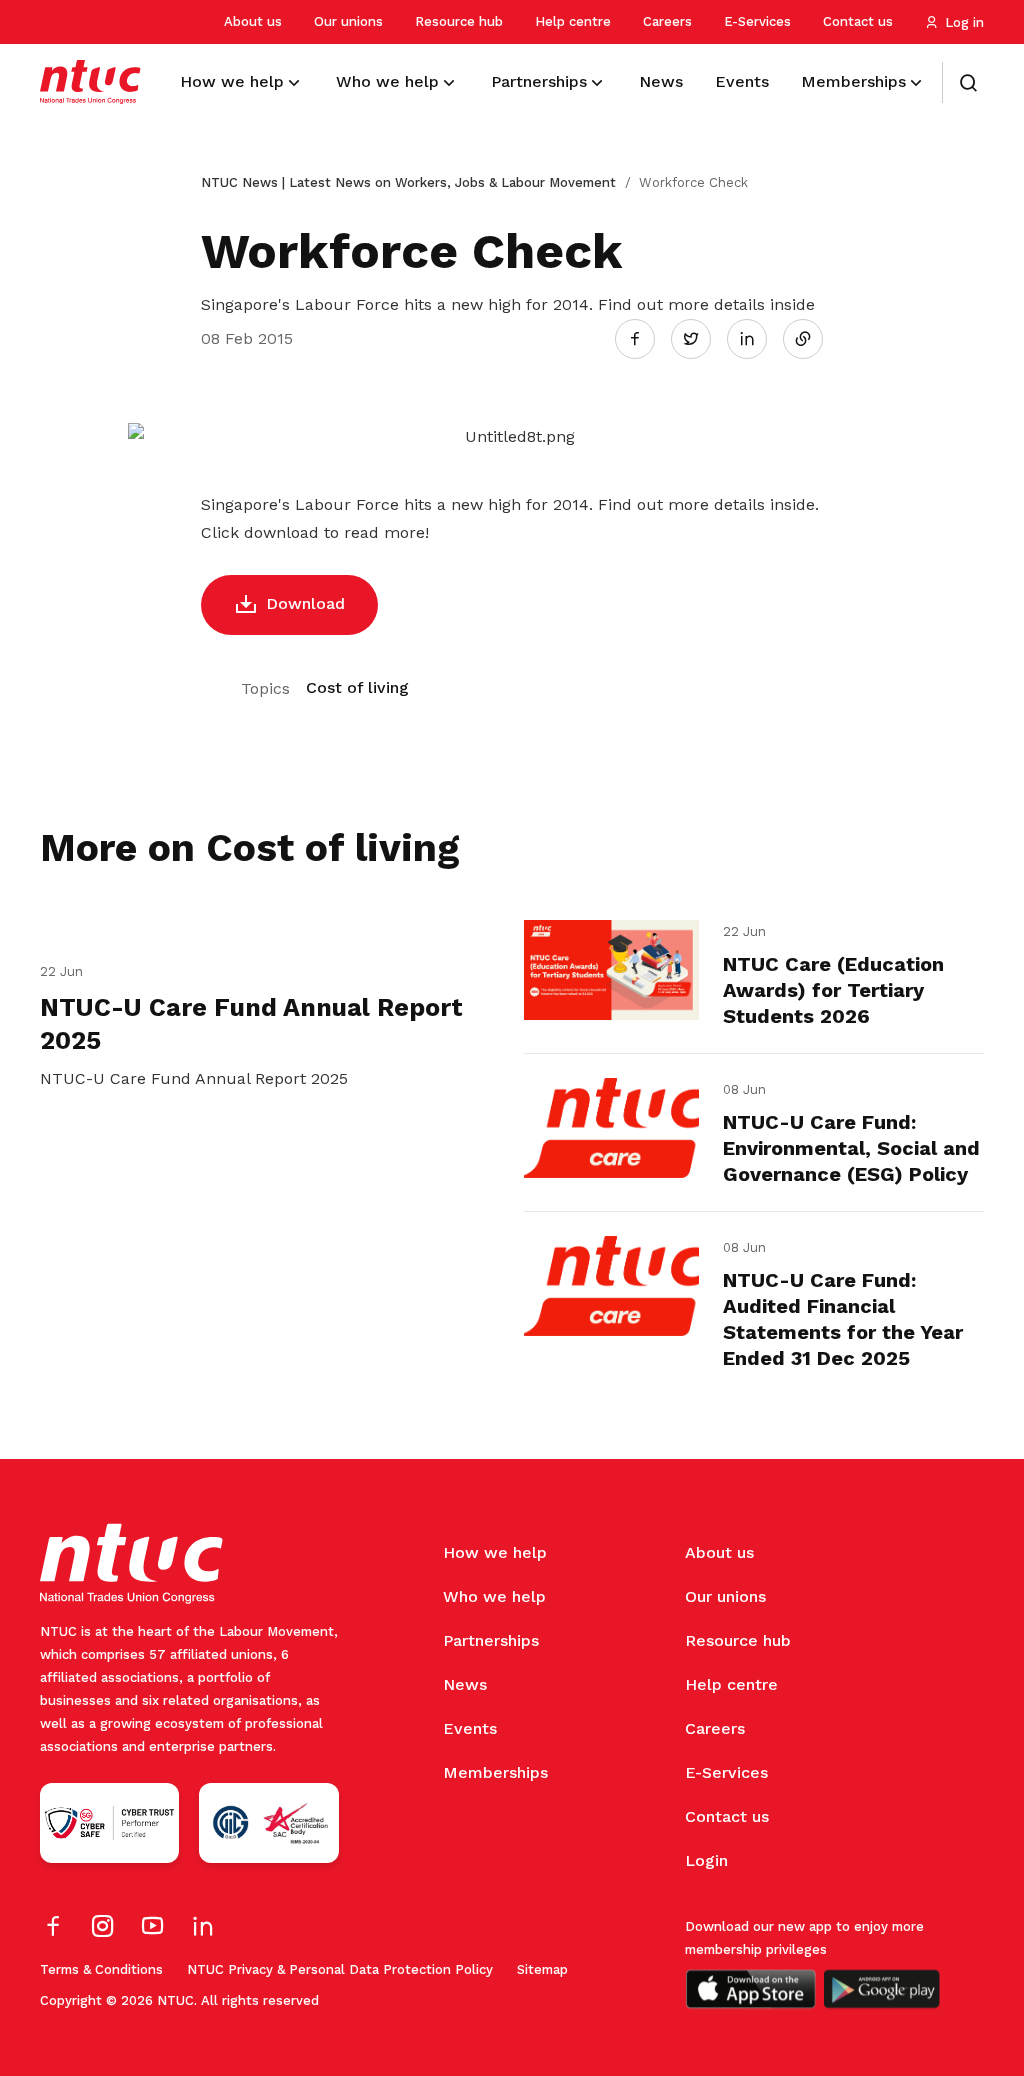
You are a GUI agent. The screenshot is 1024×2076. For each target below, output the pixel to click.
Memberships (495, 1772)
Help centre (573, 21)
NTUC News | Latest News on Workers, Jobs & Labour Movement (408, 182)
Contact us (858, 21)
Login (706, 1860)
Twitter (701, 338)
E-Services (757, 21)
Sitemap (542, 1969)
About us (253, 21)
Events (470, 1728)
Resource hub (459, 21)
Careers (667, 21)
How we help (495, 1552)
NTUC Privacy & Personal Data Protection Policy (340, 1969)
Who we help (494, 1596)
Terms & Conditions (101, 1969)
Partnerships (491, 1640)
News (465, 1684)
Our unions (348, 21)
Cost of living (357, 687)
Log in (964, 22)
